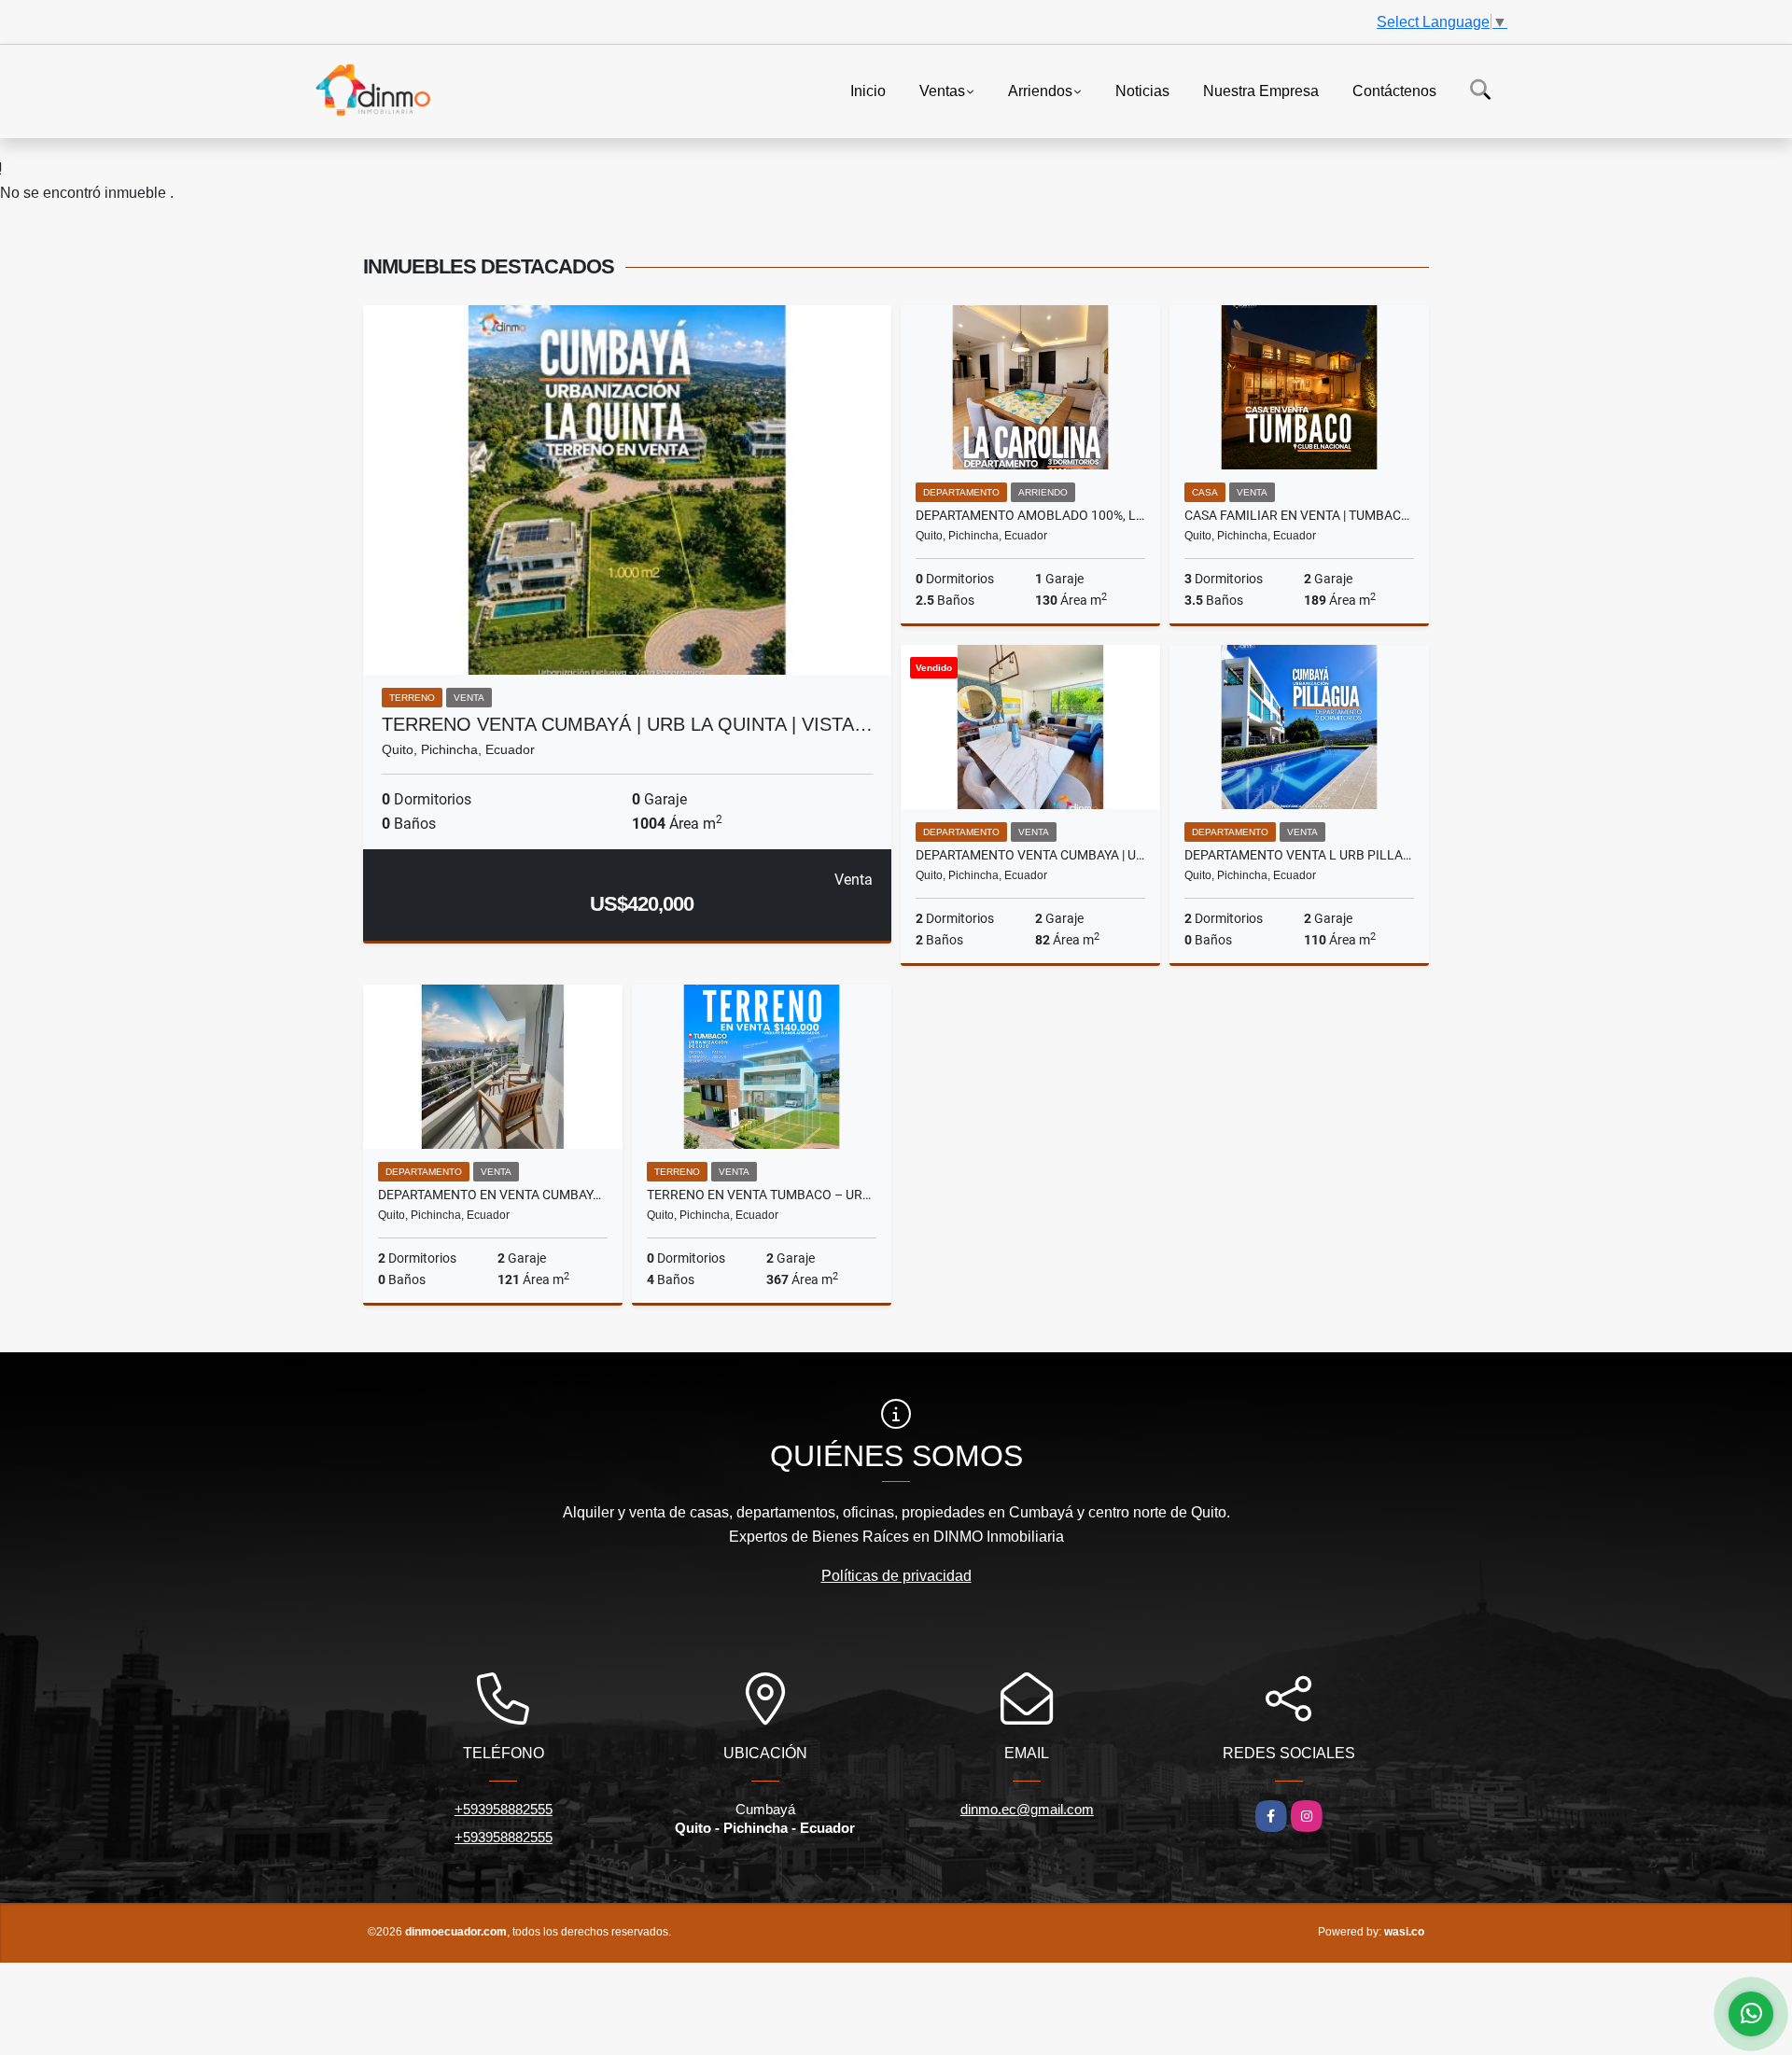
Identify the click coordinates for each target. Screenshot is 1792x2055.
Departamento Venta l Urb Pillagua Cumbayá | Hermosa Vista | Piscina (1299, 855)
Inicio (868, 90)
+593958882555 (504, 1809)
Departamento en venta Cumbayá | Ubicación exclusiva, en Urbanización (493, 1195)
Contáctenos (1394, 90)
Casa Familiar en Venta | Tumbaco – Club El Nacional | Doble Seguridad (1299, 515)
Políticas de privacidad (896, 1576)
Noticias (1142, 90)
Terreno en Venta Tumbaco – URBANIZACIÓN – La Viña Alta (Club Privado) (762, 1195)
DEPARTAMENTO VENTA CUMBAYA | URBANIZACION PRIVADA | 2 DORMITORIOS (1030, 855)
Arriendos (1040, 90)
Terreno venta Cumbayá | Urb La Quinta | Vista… (627, 724)
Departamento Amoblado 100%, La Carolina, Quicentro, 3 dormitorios (1030, 515)
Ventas (942, 90)
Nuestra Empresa (1261, 90)
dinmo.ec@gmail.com (1027, 1809)
